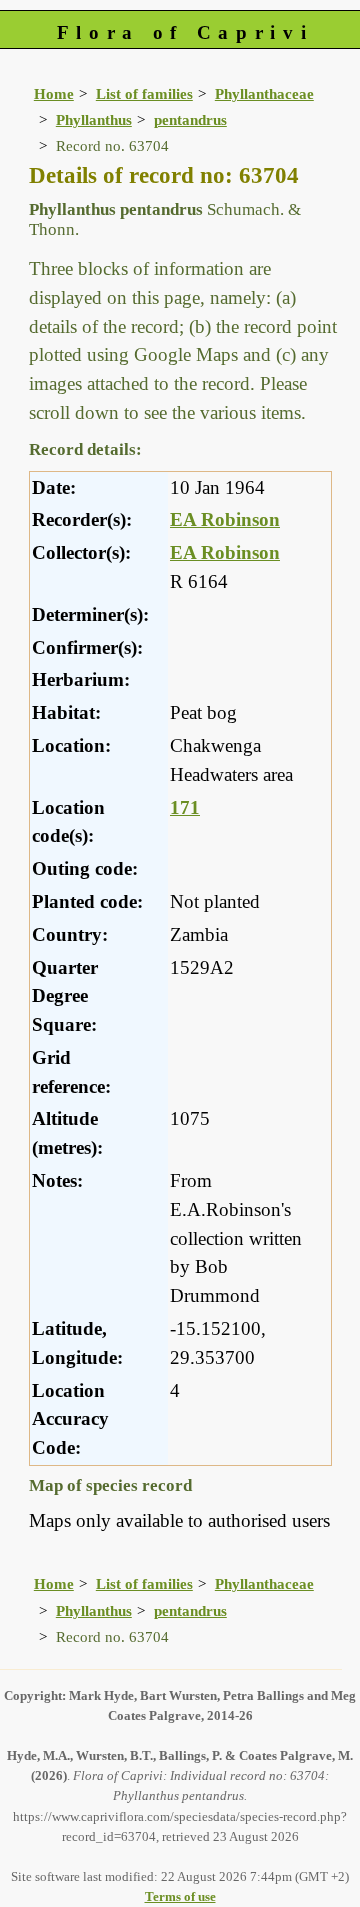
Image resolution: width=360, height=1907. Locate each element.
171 (185, 807)
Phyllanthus (94, 119)
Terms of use (180, 1896)
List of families (144, 93)
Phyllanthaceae (264, 93)
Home (54, 93)
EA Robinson (225, 519)
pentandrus (190, 119)
